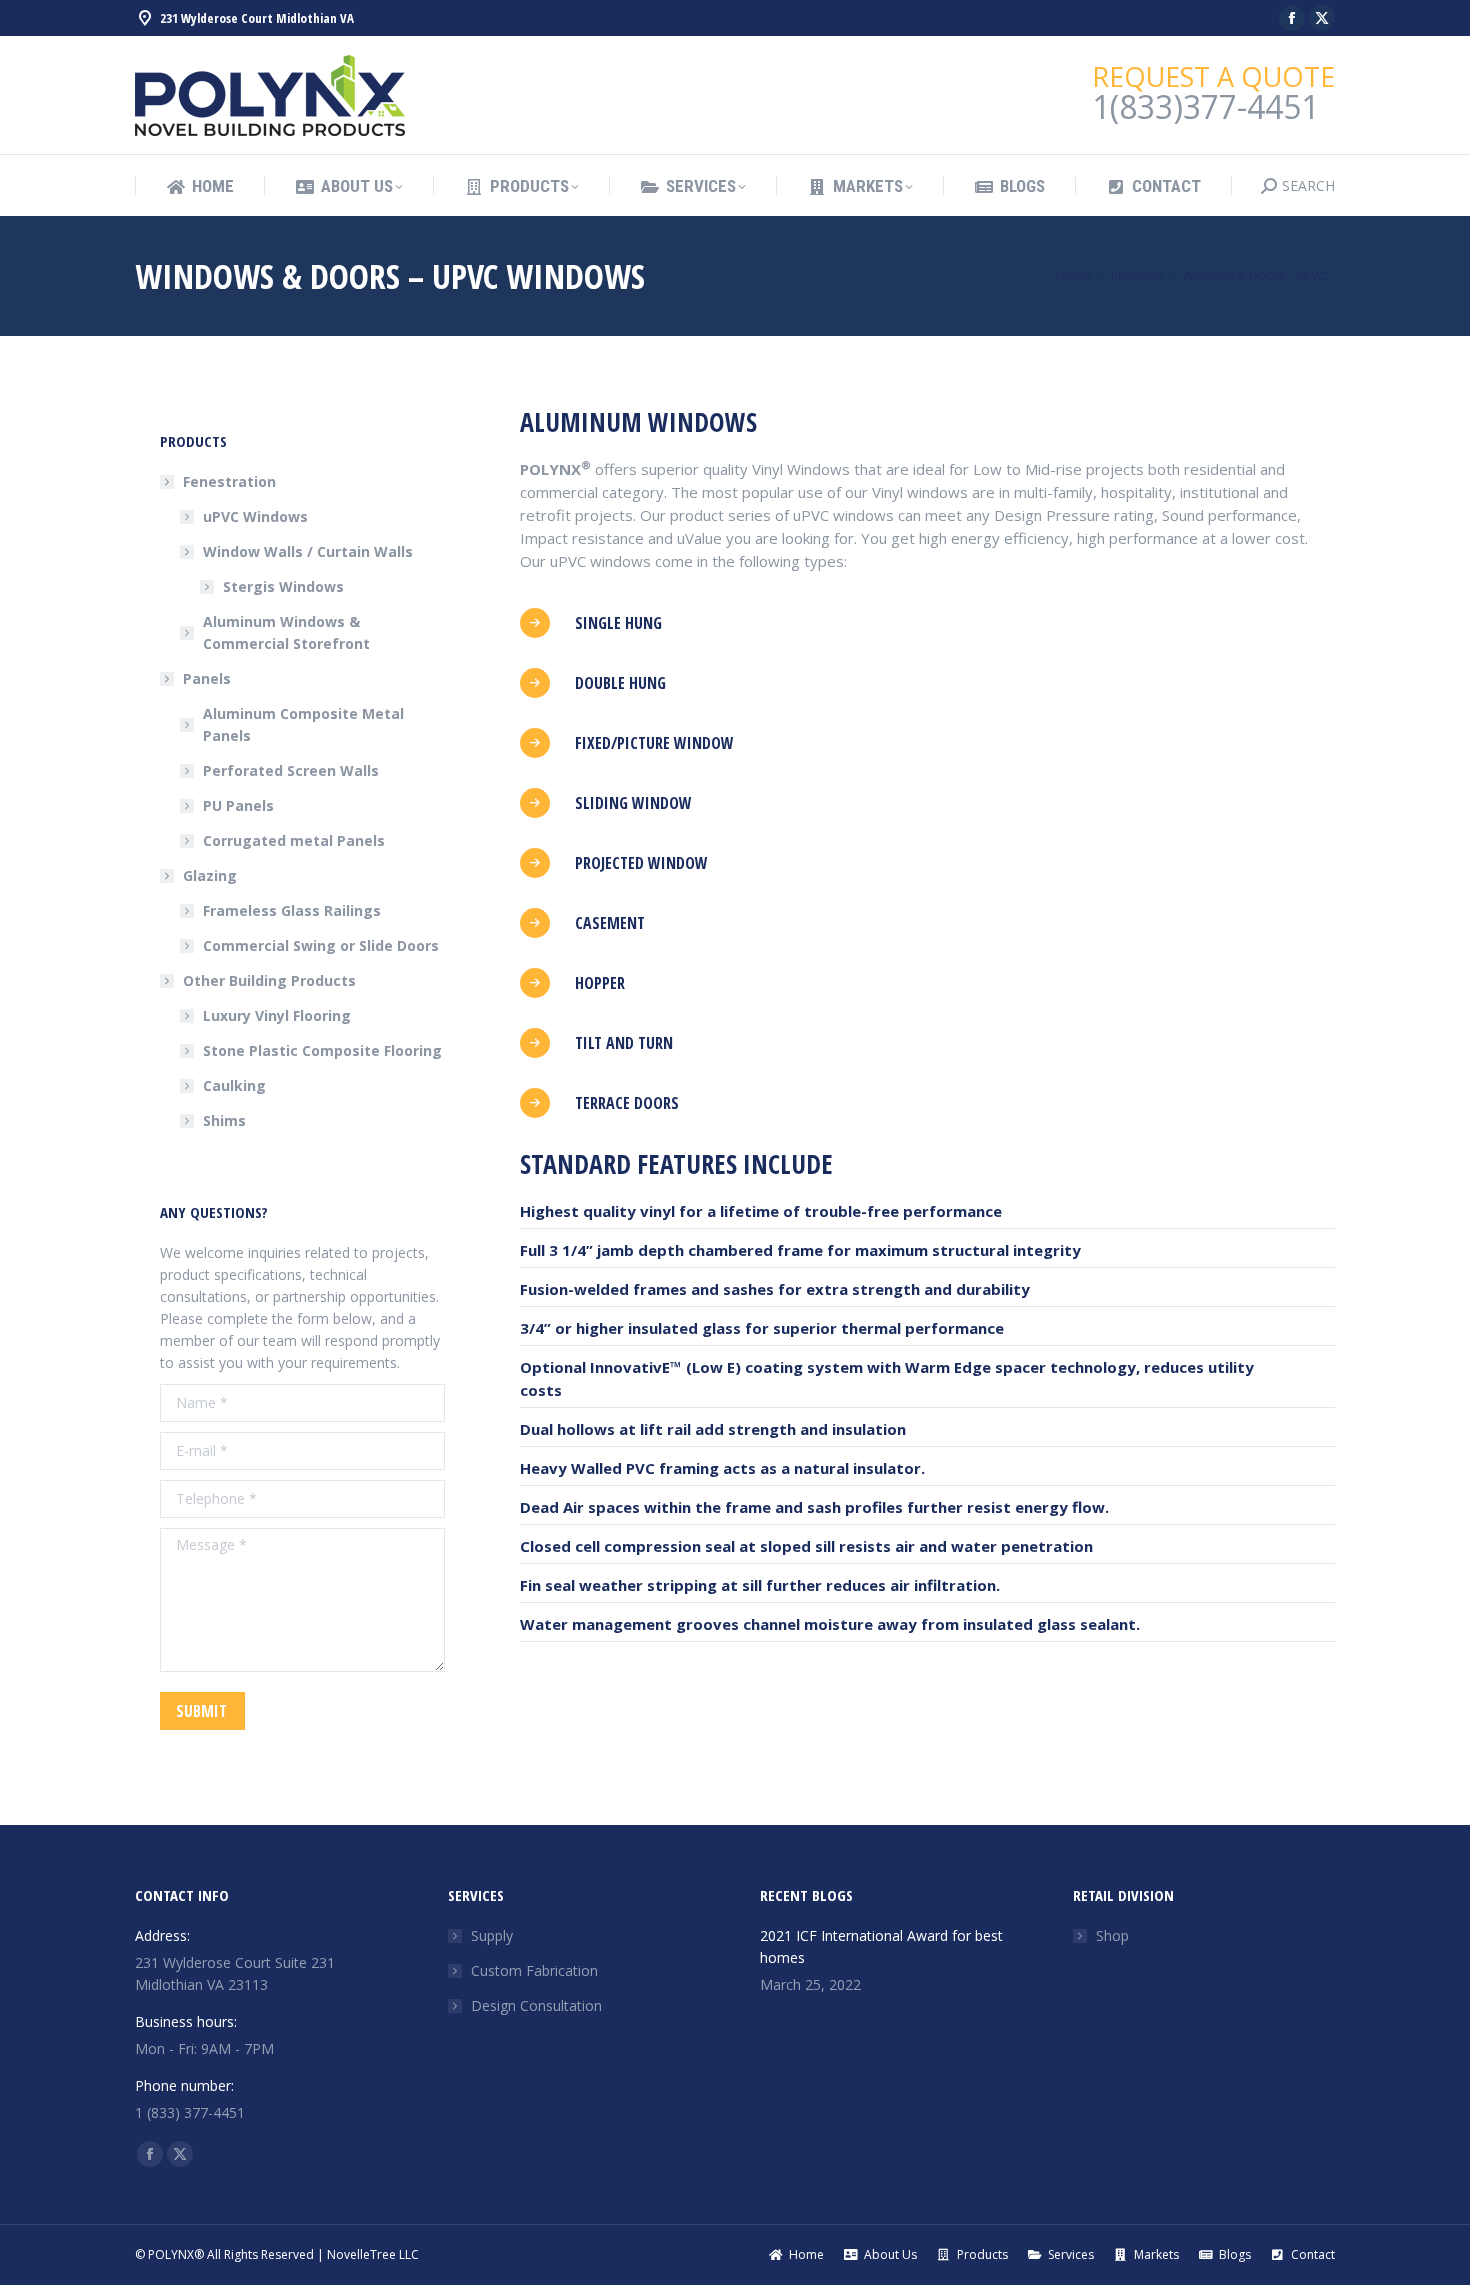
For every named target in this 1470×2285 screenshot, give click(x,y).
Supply (492, 1935)
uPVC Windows (255, 516)
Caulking (234, 1085)
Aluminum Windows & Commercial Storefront (286, 632)
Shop (1112, 1935)
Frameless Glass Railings (292, 910)
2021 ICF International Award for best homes (881, 1946)
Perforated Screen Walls (291, 770)
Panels (207, 678)
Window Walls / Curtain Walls (308, 551)
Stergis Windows (283, 586)
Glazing (210, 875)
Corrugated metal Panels (294, 840)
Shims (224, 1120)
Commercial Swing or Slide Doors (321, 945)
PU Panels (238, 805)
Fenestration (229, 481)
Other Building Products (269, 980)
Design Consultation (536, 2005)
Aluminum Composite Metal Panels (303, 724)
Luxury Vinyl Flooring (277, 1015)
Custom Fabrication (534, 1970)
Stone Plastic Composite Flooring (322, 1050)
